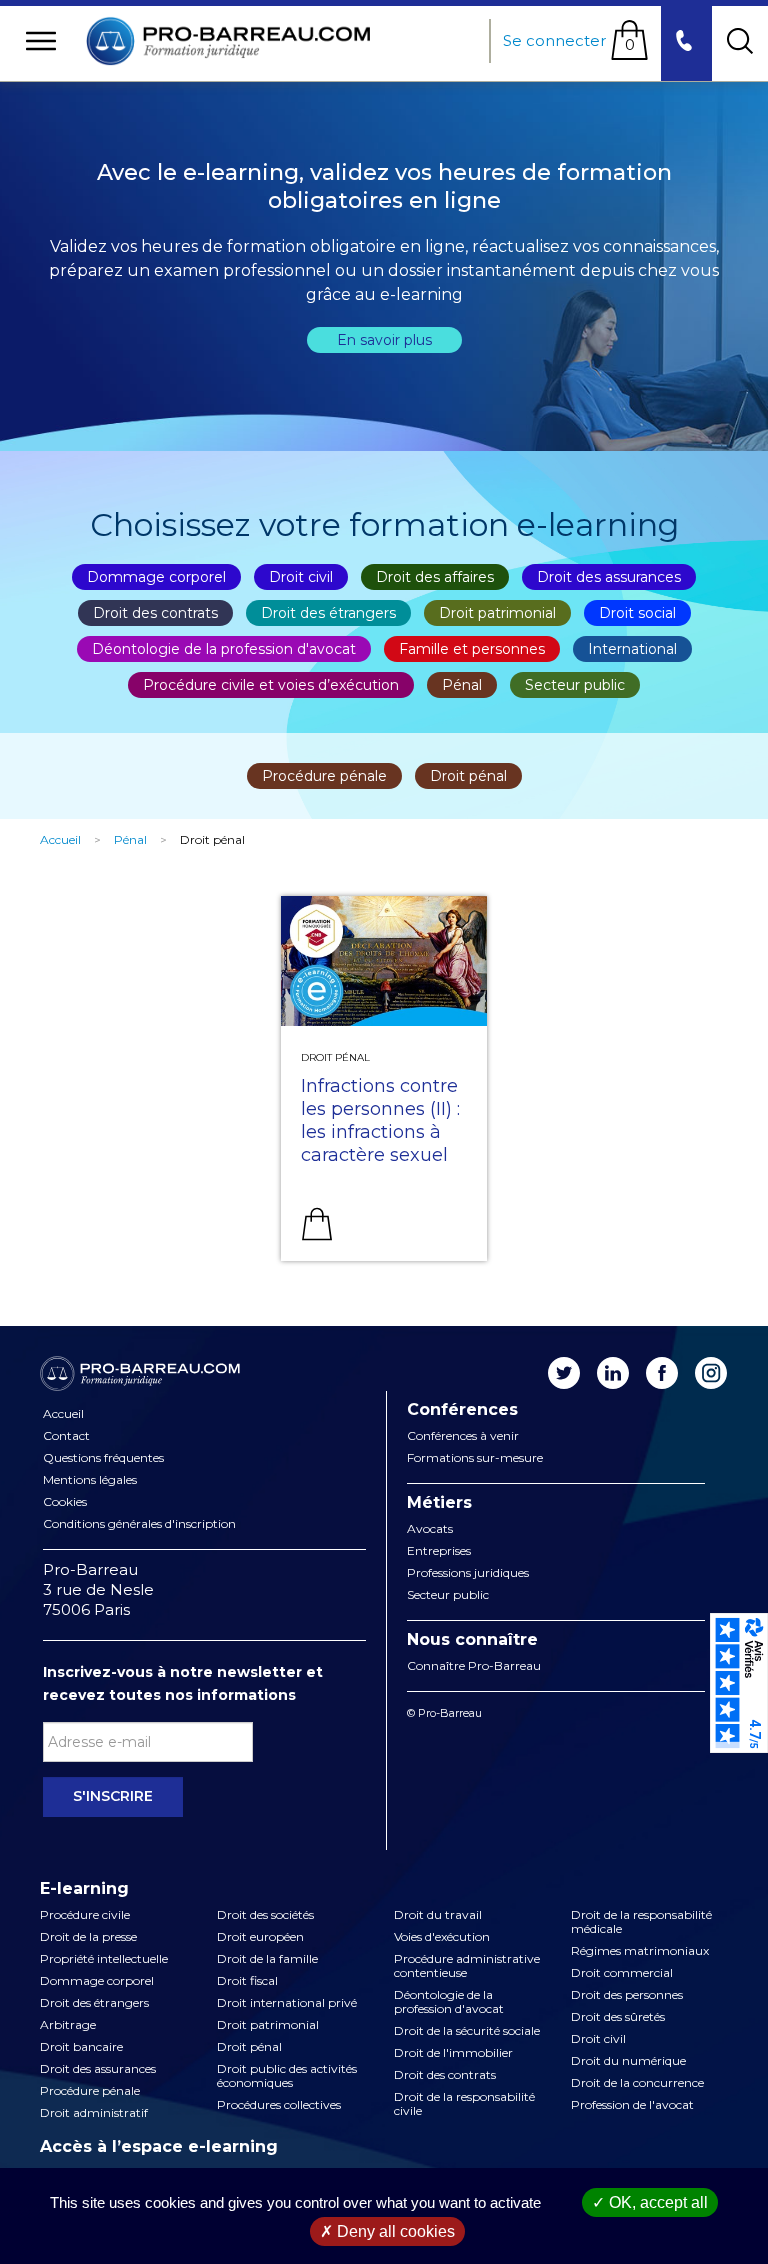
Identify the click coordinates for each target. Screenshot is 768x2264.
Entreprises (439, 1551)
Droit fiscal (247, 1981)
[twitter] (564, 1373)
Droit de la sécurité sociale (467, 2031)
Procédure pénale (324, 776)
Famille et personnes (472, 649)
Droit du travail (438, 1915)
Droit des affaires (435, 577)
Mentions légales (90, 1480)
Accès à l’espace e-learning (159, 2147)
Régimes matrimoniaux (640, 1951)
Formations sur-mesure (475, 1458)
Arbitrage (68, 2025)
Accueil (60, 839)
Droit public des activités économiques (287, 2076)
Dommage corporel (156, 577)
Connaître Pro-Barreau (474, 1666)
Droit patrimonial (497, 613)
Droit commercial (622, 1973)
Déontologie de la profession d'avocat (224, 649)
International (632, 649)
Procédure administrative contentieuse (467, 1966)
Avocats (430, 1529)
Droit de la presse (88, 1937)
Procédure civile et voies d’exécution (271, 685)
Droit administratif (94, 2113)
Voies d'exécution (442, 1937)
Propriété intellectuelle (104, 1959)
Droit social (637, 613)
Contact (66, 1436)
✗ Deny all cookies (387, 2231)
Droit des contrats (155, 613)
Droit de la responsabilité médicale (641, 1922)
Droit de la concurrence (637, 2083)
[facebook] (662, 1373)
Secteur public (575, 685)
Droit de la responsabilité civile (464, 2104)
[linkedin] (613, 1373)
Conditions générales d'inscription (139, 1524)
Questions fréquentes (103, 1458)
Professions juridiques (468, 1573)
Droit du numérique (628, 2061)
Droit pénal (468, 776)
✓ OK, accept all (650, 2202)
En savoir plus (384, 340)
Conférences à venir (463, 1436)
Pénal (462, 685)
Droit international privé (287, 2003)
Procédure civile (85, 1915)
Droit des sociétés (265, 1915)
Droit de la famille (267, 1959)
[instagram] (711, 1373)
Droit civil (301, 577)
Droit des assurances (609, 577)
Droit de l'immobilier (453, 2053)
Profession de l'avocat (632, 2105)
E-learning (84, 1889)
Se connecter (554, 40)
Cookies (65, 1502)
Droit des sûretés (618, 2017)
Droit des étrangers (328, 613)
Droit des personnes (627, 1995)
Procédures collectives (279, 2105)
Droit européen (260, 1937)
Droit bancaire (81, 2047)
